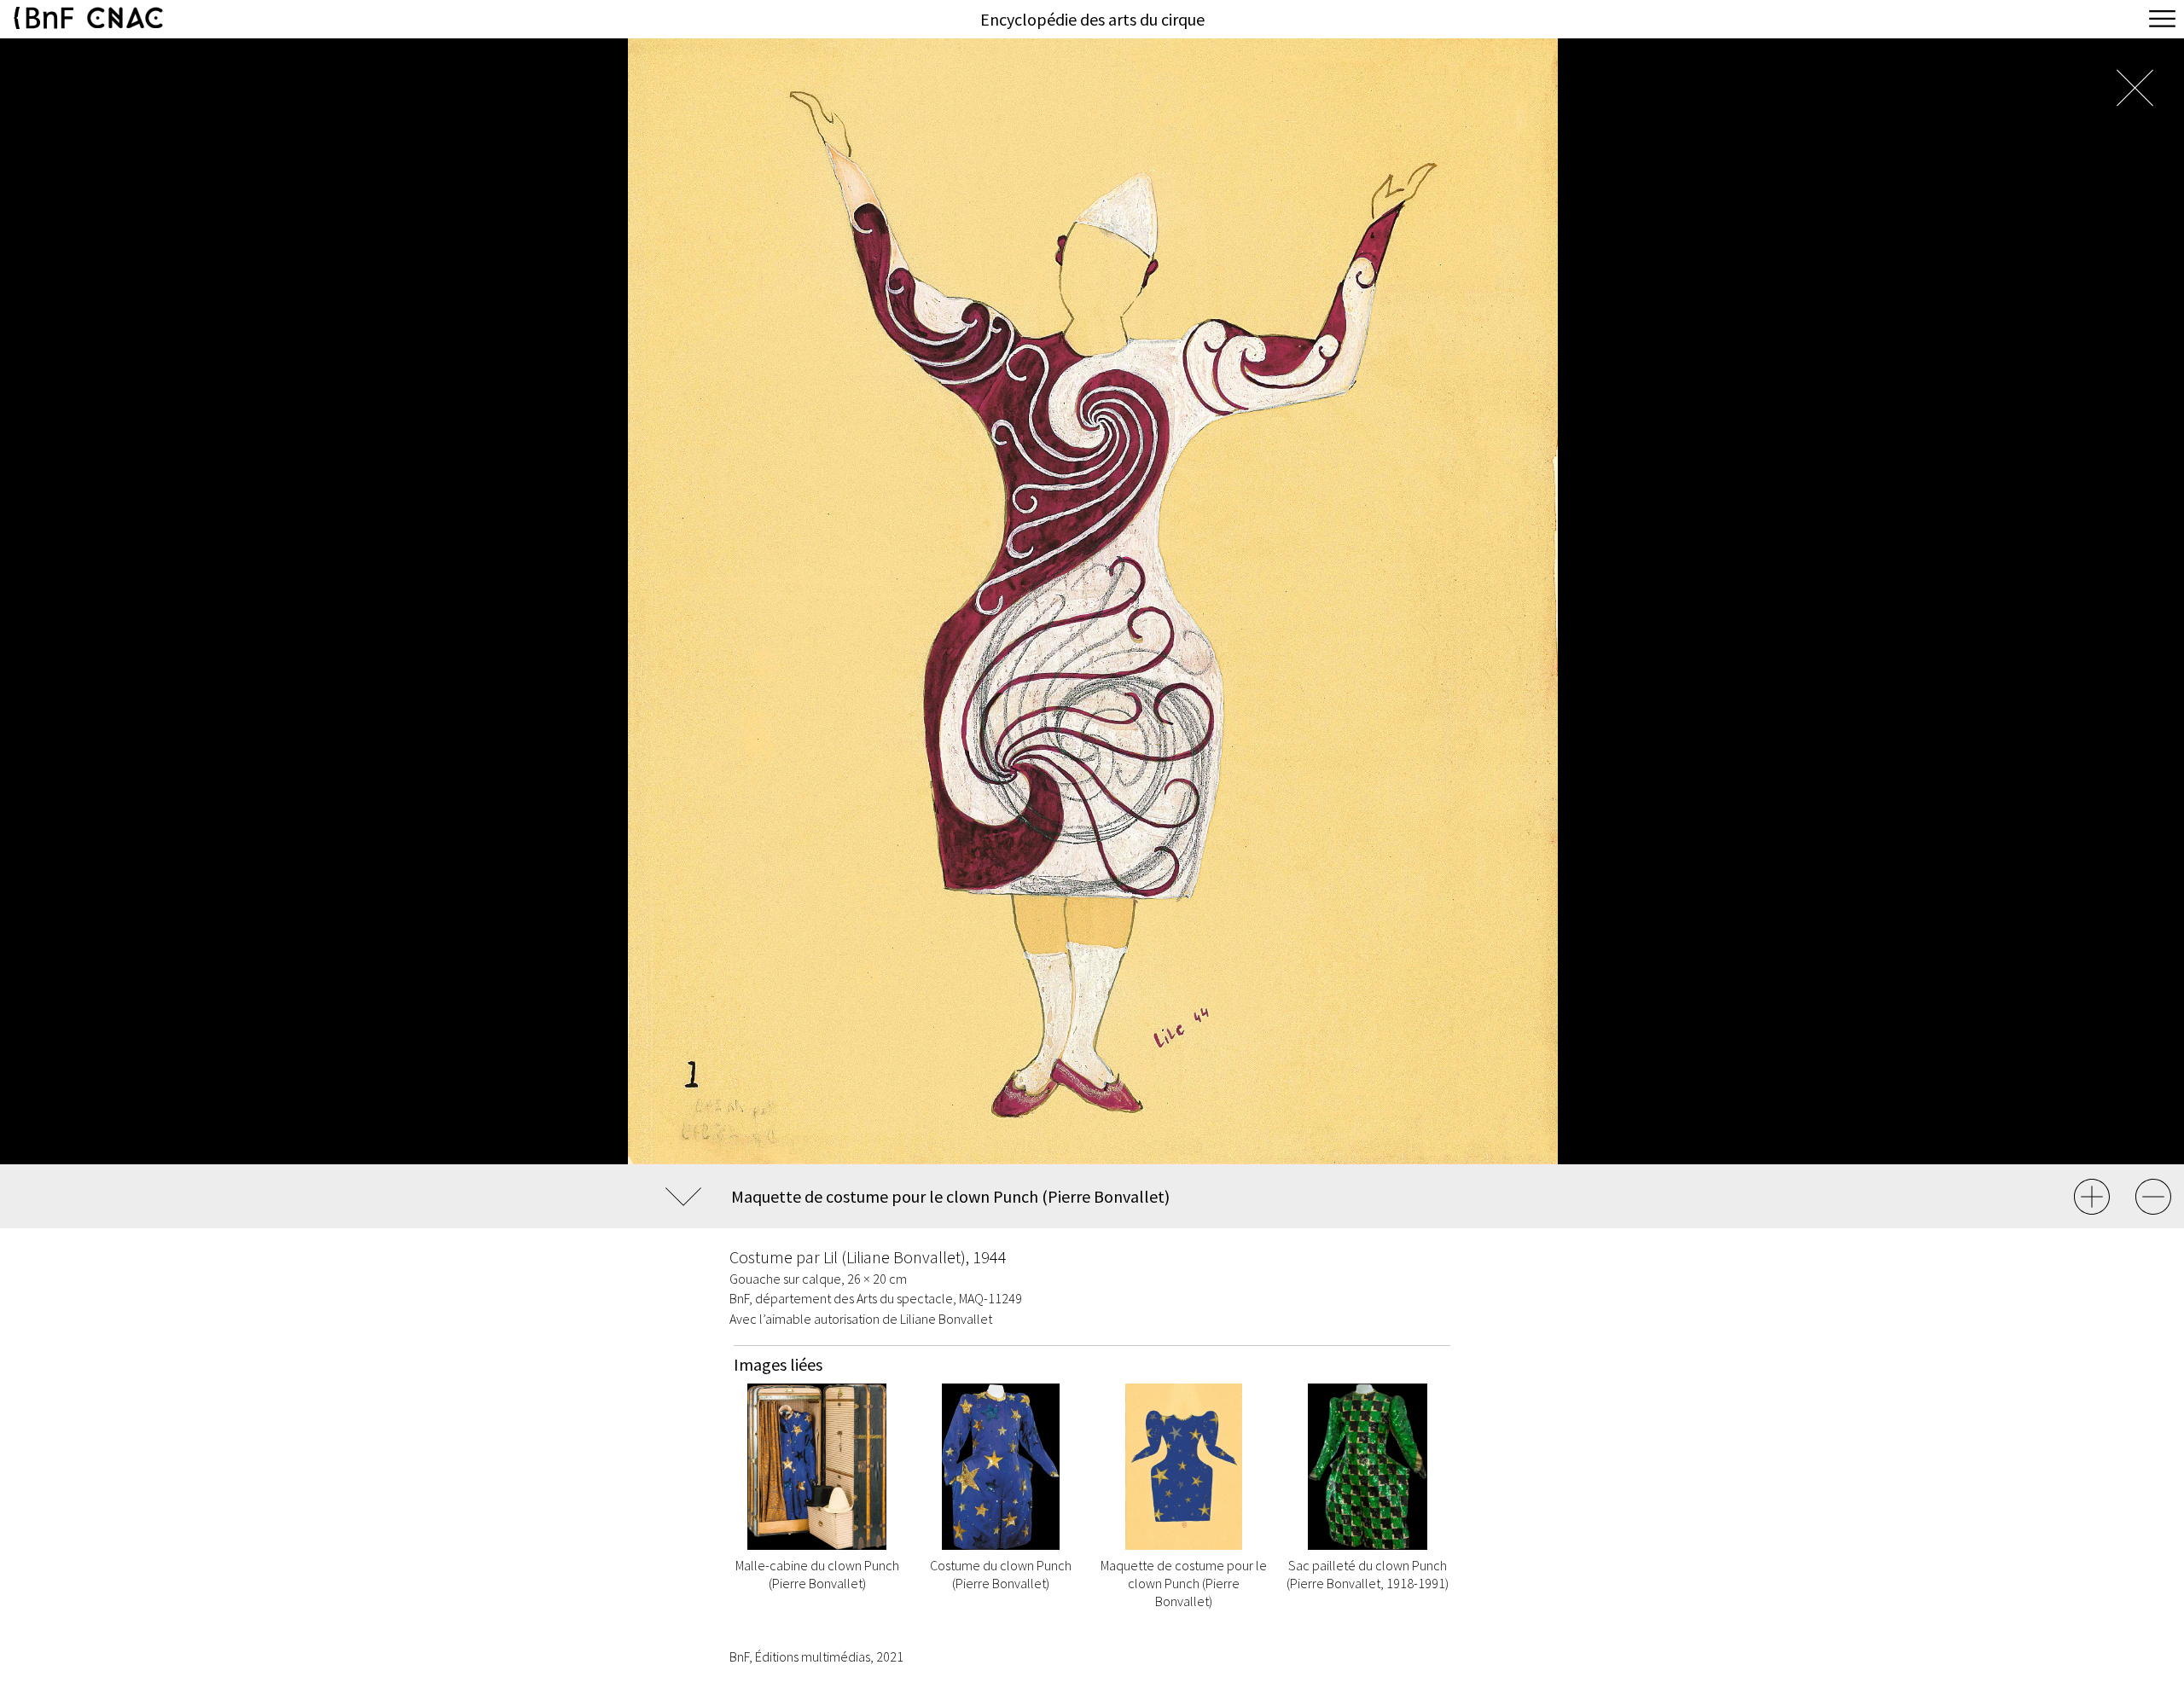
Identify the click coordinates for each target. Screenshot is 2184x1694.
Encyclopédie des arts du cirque (1092, 19)
